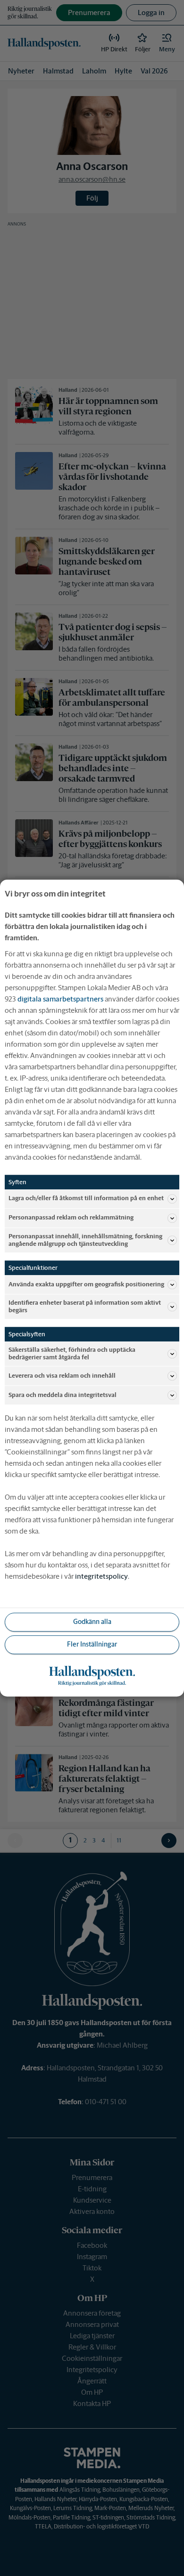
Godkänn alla (92, 1622)
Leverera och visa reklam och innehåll (62, 1376)
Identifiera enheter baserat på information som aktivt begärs (85, 1306)
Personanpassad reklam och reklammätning (71, 1218)
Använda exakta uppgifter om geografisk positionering (86, 1284)
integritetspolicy (101, 1576)
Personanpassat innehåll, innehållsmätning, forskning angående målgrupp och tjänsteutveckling (85, 1240)
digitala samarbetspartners (60, 999)
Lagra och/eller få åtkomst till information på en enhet (86, 1199)
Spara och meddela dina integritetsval (63, 1395)
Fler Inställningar (92, 1645)
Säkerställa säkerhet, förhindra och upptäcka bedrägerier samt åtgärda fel (72, 1353)
